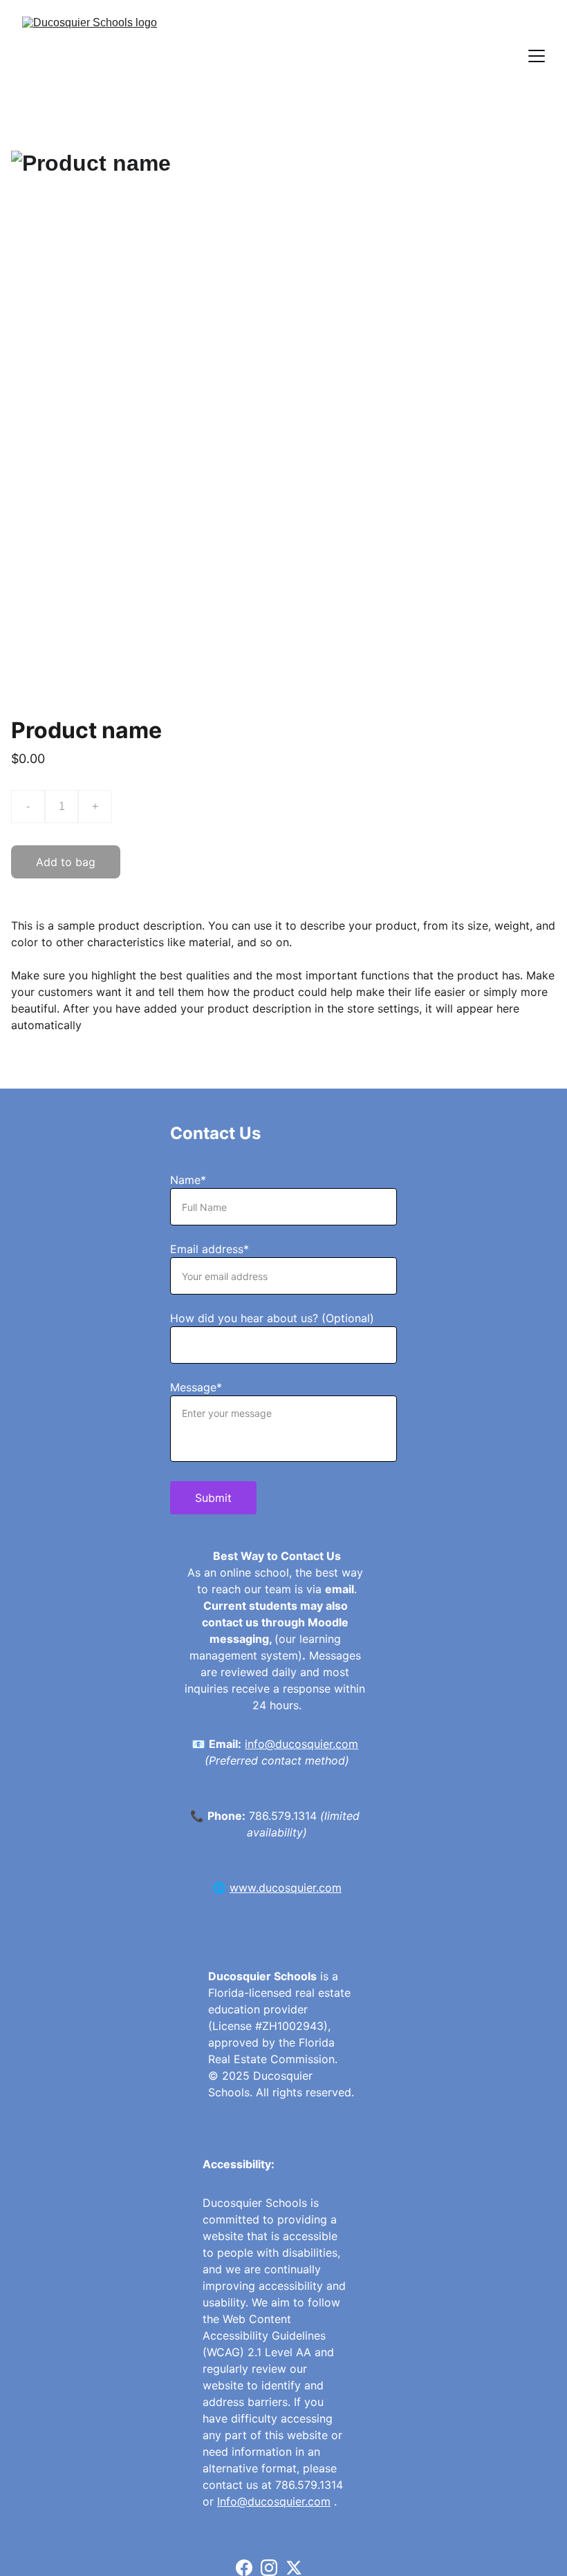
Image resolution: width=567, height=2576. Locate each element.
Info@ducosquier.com (274, 2501)
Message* (196, 1387)
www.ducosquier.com (286, 1888)
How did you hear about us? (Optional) (272, 1318)
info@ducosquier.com (301, 1744)
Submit (213, 1498)
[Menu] (537, 56)
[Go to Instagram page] (269, 2568)
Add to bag (66, 862)
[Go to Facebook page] (244, 2568)
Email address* (210, 1249)
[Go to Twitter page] (294, 2568)
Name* (188, 1180)
